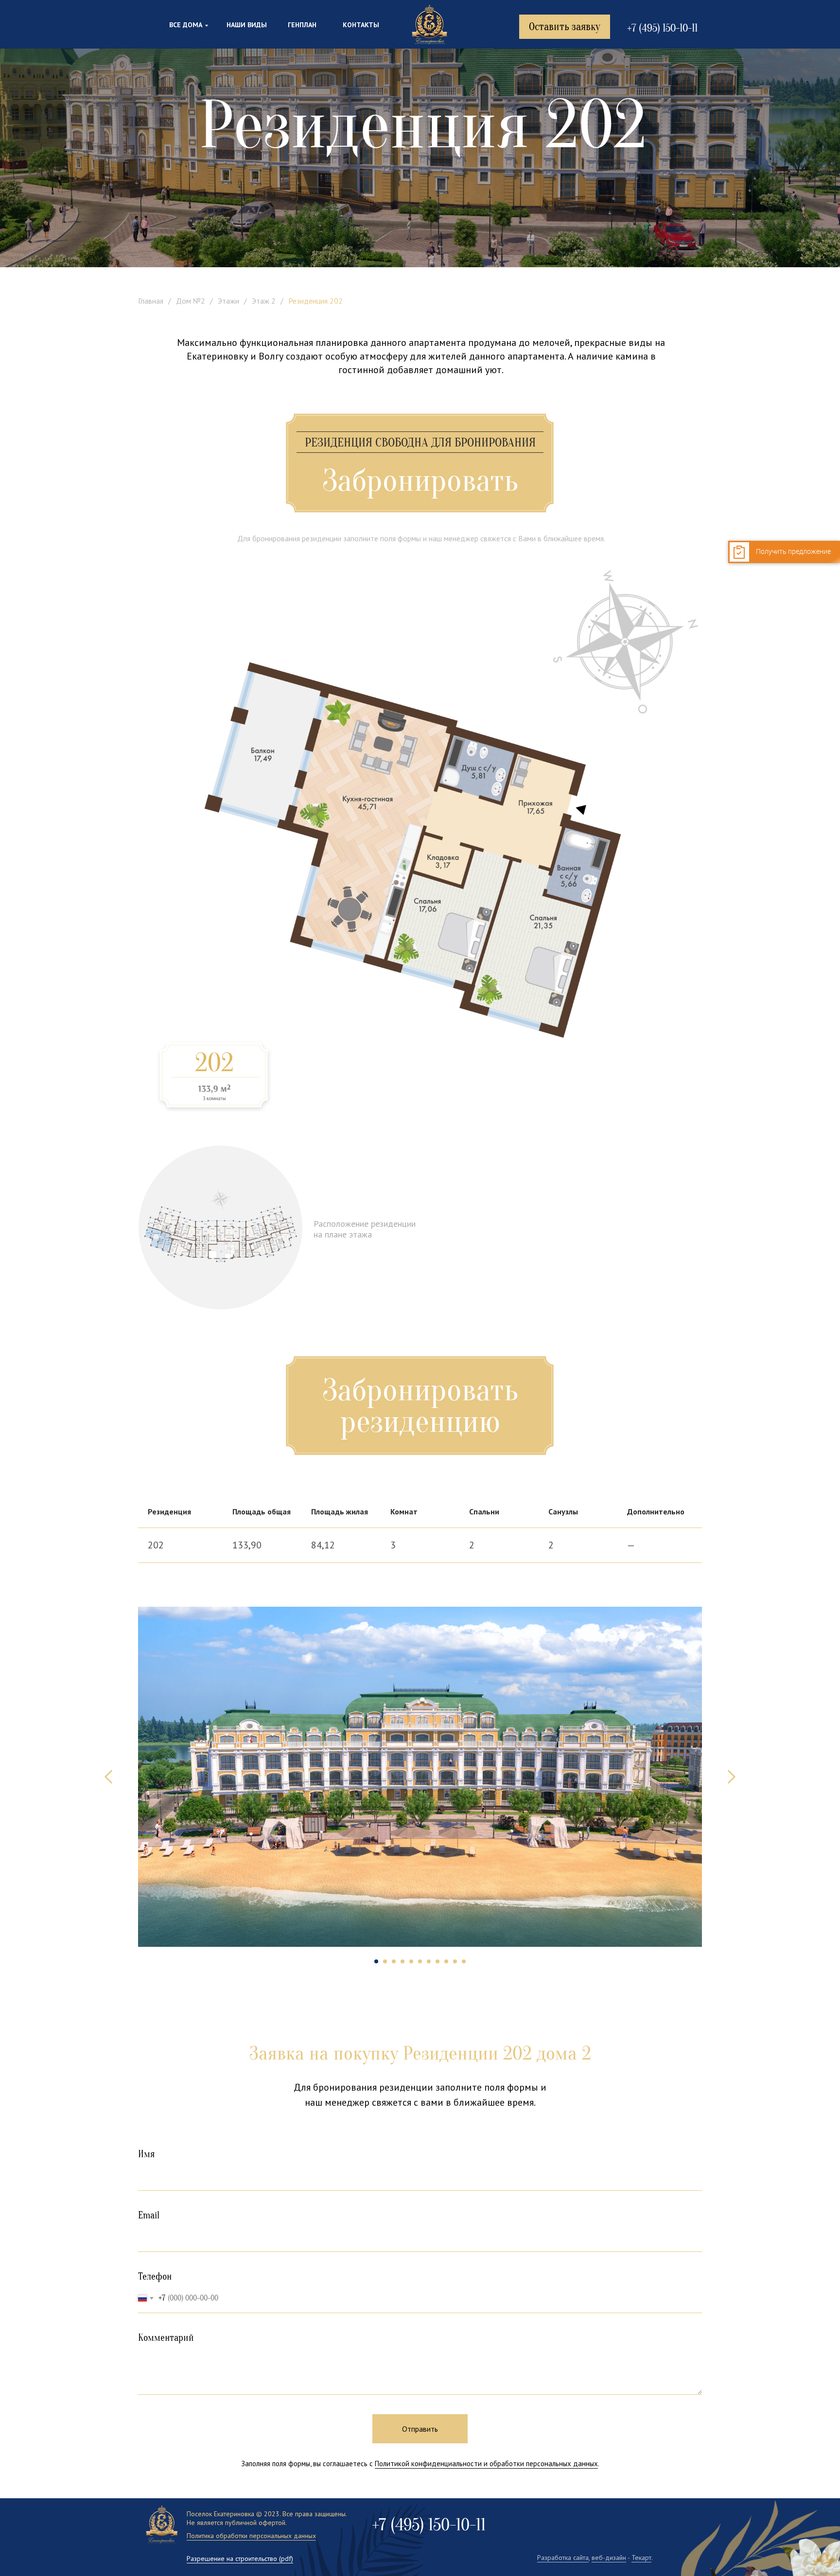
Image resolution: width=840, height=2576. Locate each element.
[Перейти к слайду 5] (411, 1961)
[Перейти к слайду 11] (464, 1961)
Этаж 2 (264, 301)
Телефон (155, 2276)
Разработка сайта (563, 2558)
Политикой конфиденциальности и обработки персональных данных (486, 2464)
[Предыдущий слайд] (109, 1777)
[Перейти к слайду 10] (455, 1961)
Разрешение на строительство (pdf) (240, 2559)
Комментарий (166, 2338)
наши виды (247, 25)
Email (149, 2215)
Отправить (420, 2429)
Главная (151, 301)
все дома (186, 25)
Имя (147, 2154)
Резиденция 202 (315, 301)
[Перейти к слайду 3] (394, 1961)
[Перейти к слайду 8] (437, 1961)
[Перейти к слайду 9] (446, 1961)
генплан (302, 25)
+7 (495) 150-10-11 (662, 28)
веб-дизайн (609, 2558)
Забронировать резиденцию (420, 1406)
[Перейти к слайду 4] (402, 1961)
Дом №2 (191, 301)
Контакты (361, 25)
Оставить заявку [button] (565, 27)
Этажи (228, 301)
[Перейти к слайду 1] (376, 1961)
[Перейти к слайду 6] (420, 1961)
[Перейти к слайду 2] (385, 1961)
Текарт (641, 2558)
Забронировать (420, 481)
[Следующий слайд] (731, 1777)
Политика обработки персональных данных (251, 2536)
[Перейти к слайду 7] (429, 1961)
